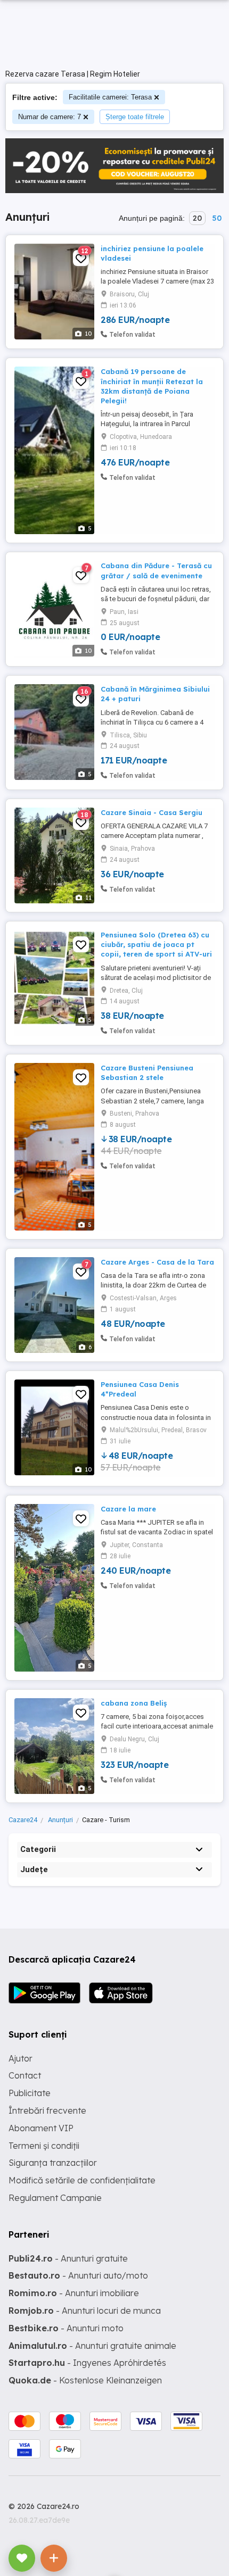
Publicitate (30, 2093)
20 (197, 218)
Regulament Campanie (55, 2198)
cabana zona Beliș (134, 1703)
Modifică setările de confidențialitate (82, 2180)
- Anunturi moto (66, 2328)
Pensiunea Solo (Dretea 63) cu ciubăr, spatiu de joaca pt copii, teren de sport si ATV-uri (156, 944)
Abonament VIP (41, 2128)
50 (217, 218)
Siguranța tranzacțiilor (53, 2163)
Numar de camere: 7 (50, 117)
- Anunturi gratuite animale (92, 2346)
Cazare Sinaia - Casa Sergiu (152, 812)
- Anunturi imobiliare (74, 2293)
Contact (25, 2075)
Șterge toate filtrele (135, 117)
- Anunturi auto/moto (78, 2275)
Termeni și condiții (44, 2146)
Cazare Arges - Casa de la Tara (157, 1262)
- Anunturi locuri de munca (85, 2311)
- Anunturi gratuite (68, 2258)
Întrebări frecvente (47, 2110)
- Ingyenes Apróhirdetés (87, 2363)
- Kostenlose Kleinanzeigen (85, 2380)
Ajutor (21, 2058)
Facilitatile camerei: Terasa (110, 97)
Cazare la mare (128, 1509)
